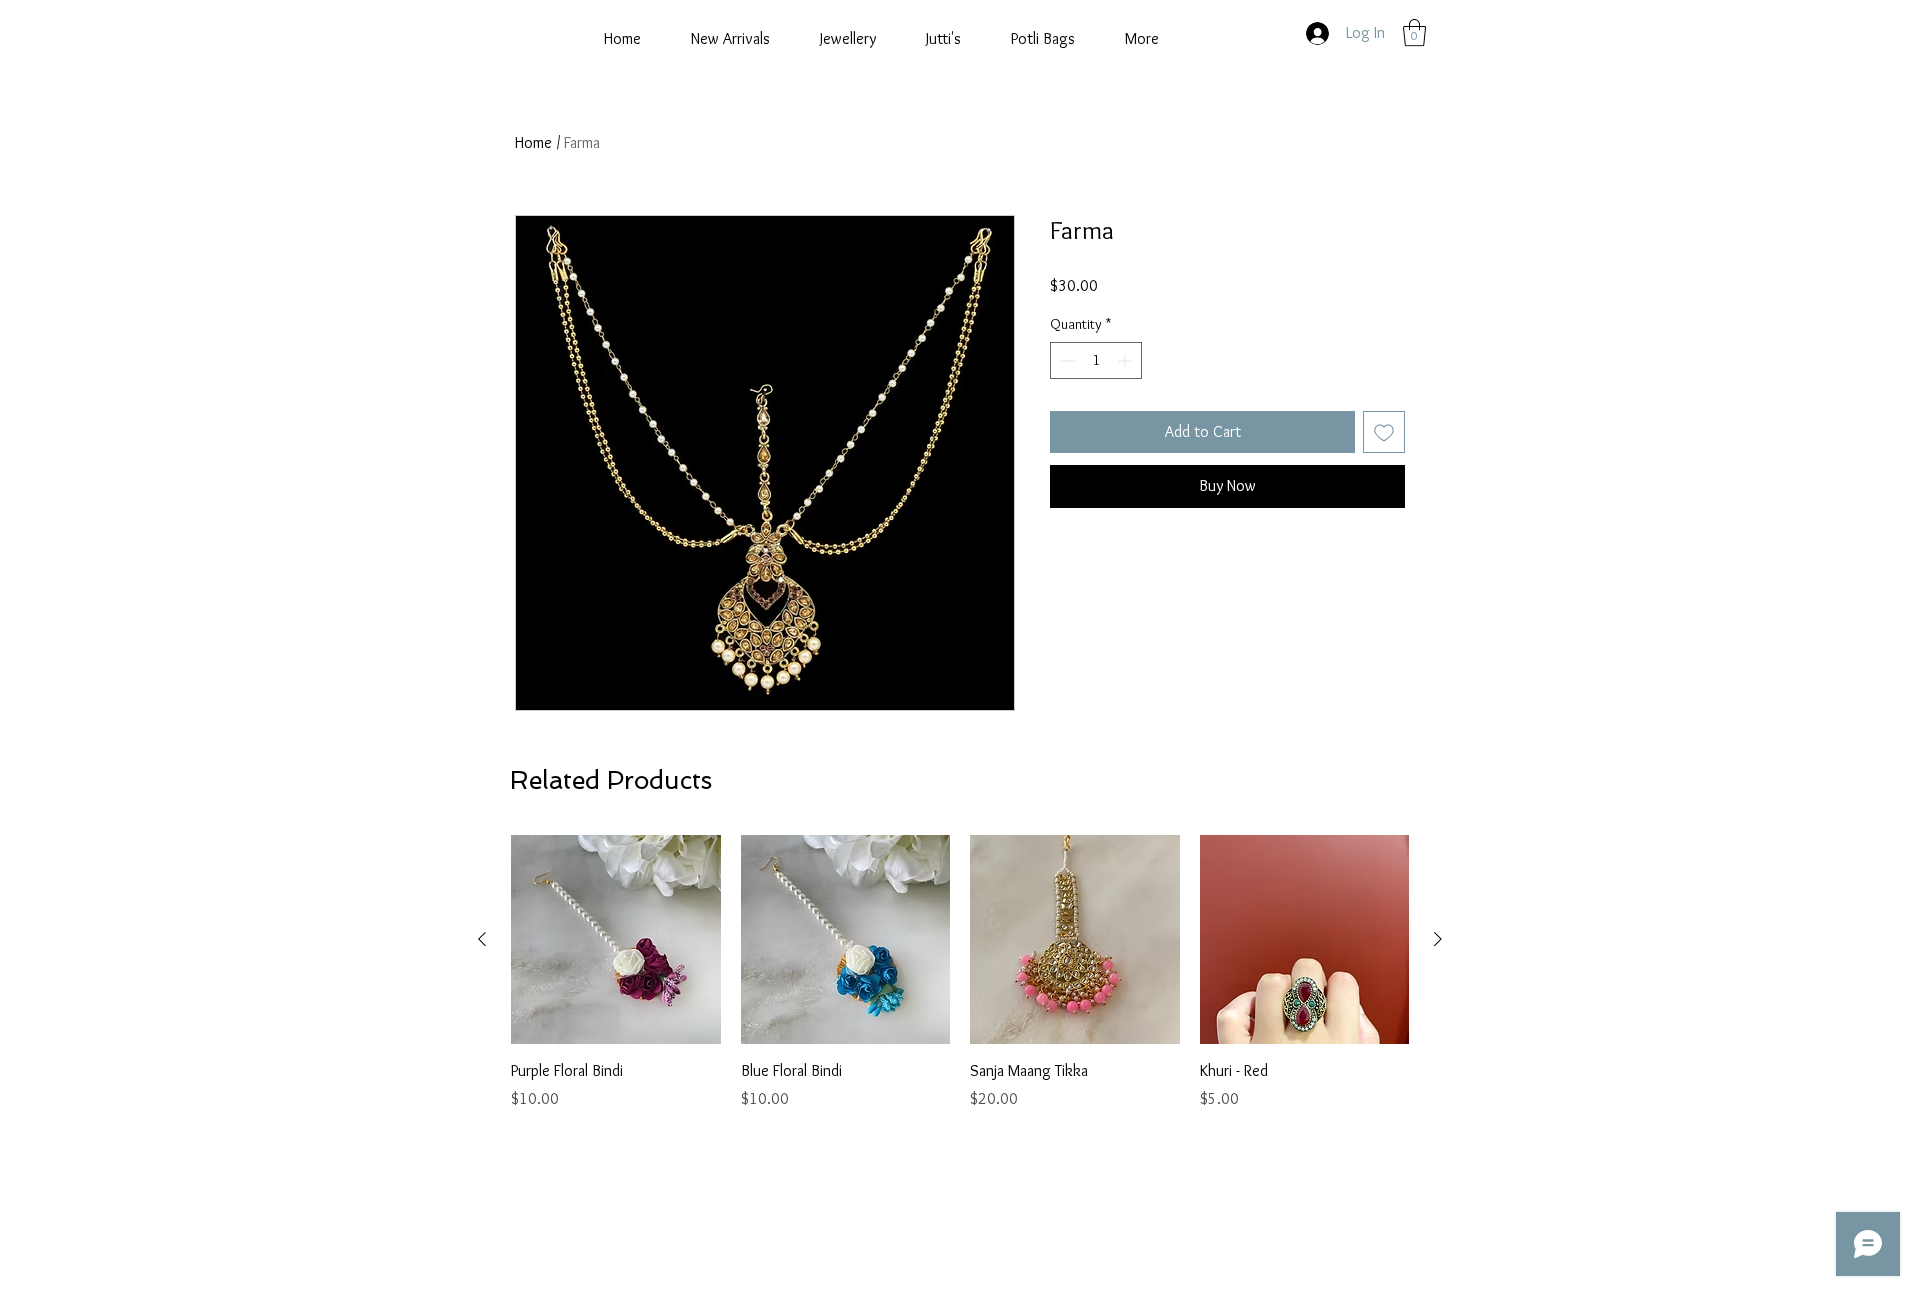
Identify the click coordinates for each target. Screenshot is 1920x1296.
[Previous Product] (482, 939)
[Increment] (1126, 360)
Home (533, 142)
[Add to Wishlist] (1384, 432)
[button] (1414, 32)
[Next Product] (1438, 939)
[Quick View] (616, 940)
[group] (960, 973)
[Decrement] (1065, 360)
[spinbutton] (1096, 360)
